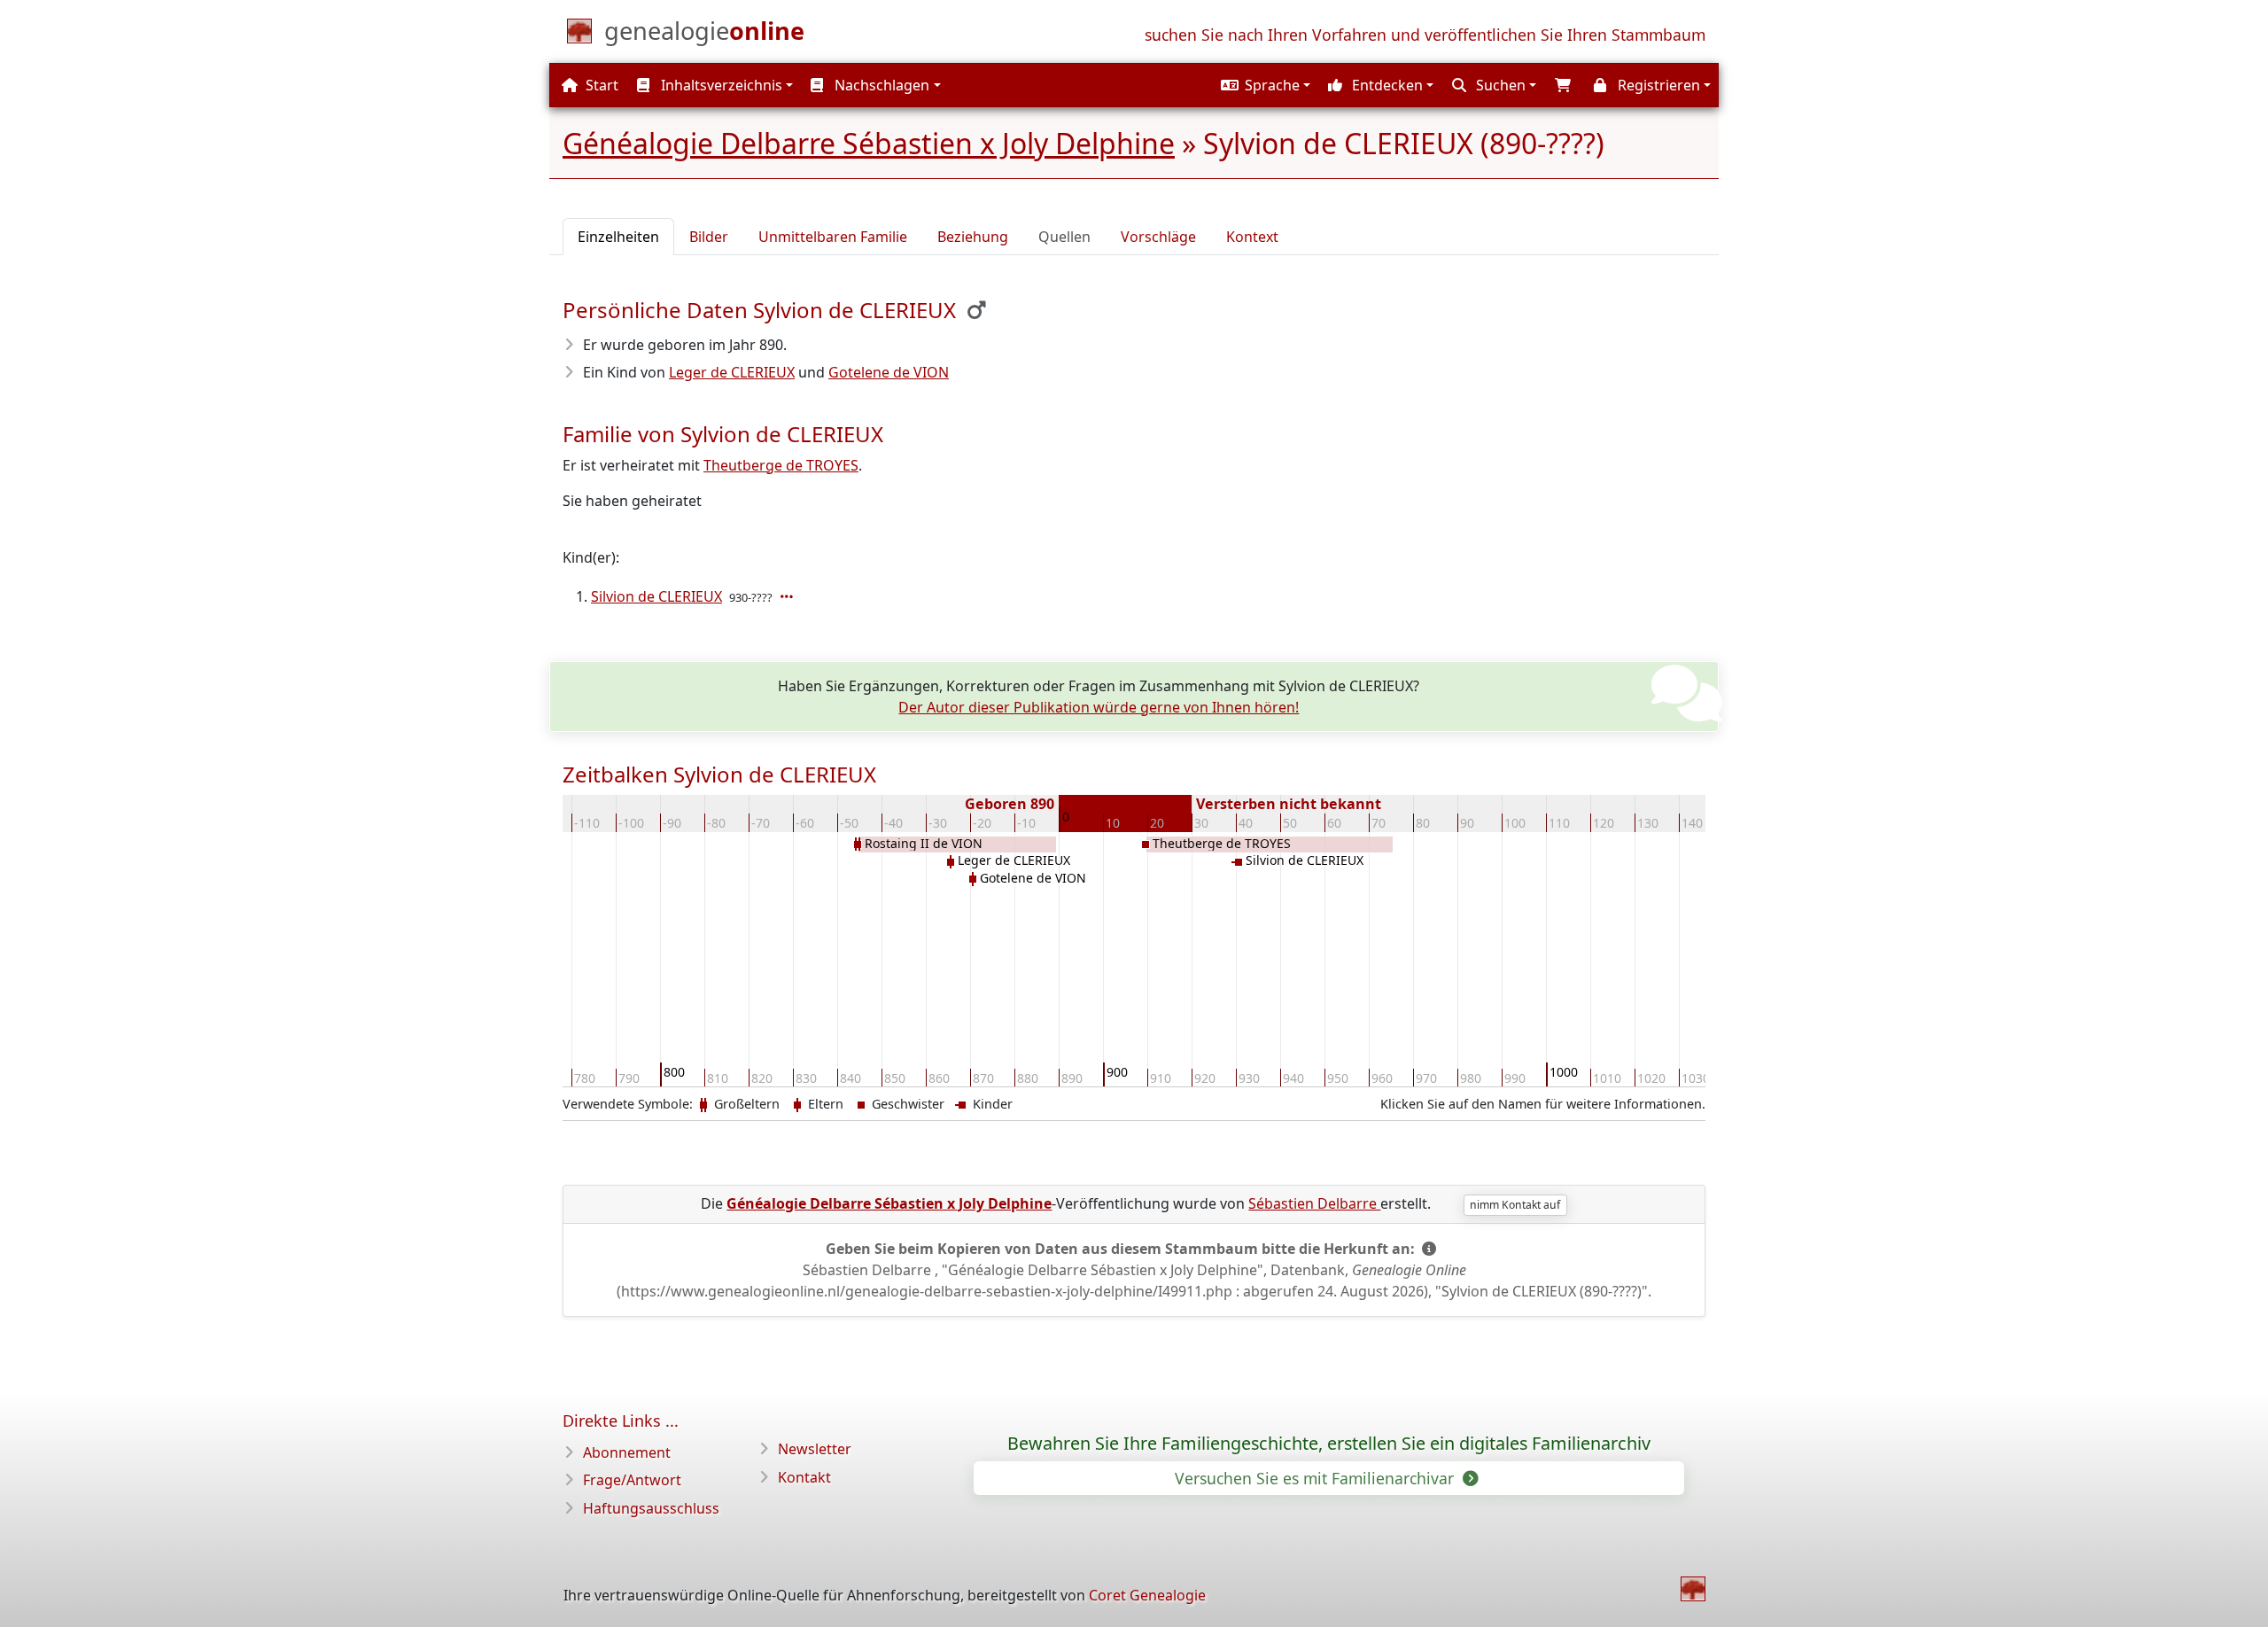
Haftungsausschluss (651, 1508)
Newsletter (815, 1449)
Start (600, 85)
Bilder (709, 237)
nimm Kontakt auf (1515, 1205)
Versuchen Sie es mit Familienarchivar (1317, 1478)
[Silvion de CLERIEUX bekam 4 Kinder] (788, 596)
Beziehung (973, 237)
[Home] (1693, 1589)
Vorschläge (1158, 237)
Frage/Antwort (632, 1480)
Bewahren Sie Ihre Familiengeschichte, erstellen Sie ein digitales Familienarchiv (1329, 1444)
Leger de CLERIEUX (732, 372)
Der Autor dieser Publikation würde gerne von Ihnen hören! (1099, 707)
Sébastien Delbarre (1314, 1203)
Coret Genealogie (1147, 1595)
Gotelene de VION (889, 372)
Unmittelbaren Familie (833, 237)
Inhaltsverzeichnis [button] (720, 85)
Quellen (1064, 237)
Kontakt (804, 1477)
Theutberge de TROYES (781, 465)
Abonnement (627, 1452)
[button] (1263, 85)
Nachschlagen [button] (880, 85)
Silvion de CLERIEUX (656, 596)
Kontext (1252, 237)
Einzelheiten (618, 237)
